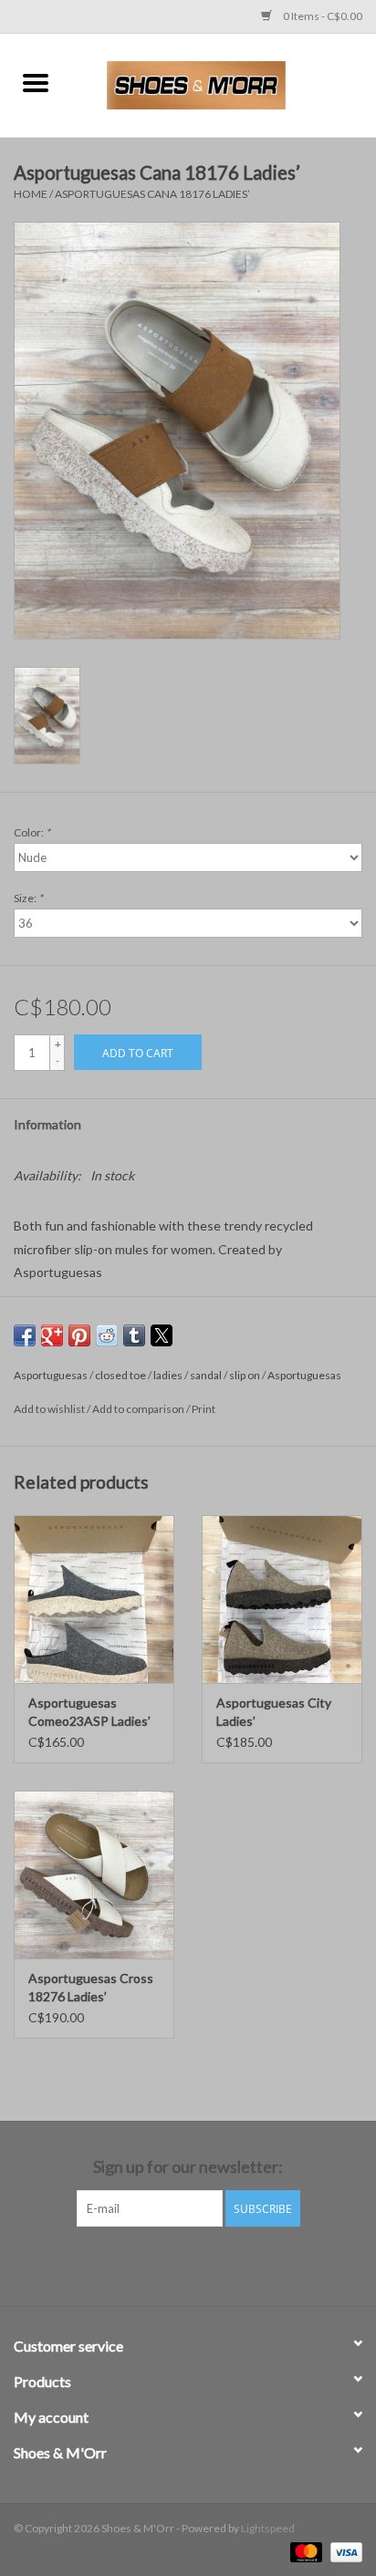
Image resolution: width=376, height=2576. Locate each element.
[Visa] (343, 2551)
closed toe (120, 1375)
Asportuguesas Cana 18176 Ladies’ (152, 194)
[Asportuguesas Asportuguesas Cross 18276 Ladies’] (94, 1875)
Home (31, 194)
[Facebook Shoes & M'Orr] (172, 2264)
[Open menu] (36, 82)
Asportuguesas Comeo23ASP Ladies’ (89, 1712)
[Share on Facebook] (25, 1335)
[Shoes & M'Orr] (224, 83)
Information (47, 1124)
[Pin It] (79, 1335)
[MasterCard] (304, 2551)
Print (204, 1409)
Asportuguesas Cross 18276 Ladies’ (91, 1987)
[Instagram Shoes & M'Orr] (204, 2264)
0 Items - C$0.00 (322, 16)
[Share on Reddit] (107, 1335)
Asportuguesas (51, 1375)
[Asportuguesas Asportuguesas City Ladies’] (282, 1599)
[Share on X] (162, 1335)
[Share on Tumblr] (134, 1335)
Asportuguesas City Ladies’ (274, 1712)
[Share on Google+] (52, 1335)
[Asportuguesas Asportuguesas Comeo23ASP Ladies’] (94, 1599)
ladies (168, 1375)
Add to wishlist (50, 1409)
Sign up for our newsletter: (188, 2167)
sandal (206, 1375)
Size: (28, 898)
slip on (245, 1375)
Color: (32, 832)
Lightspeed (268, 2528)
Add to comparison (139, 1409)
